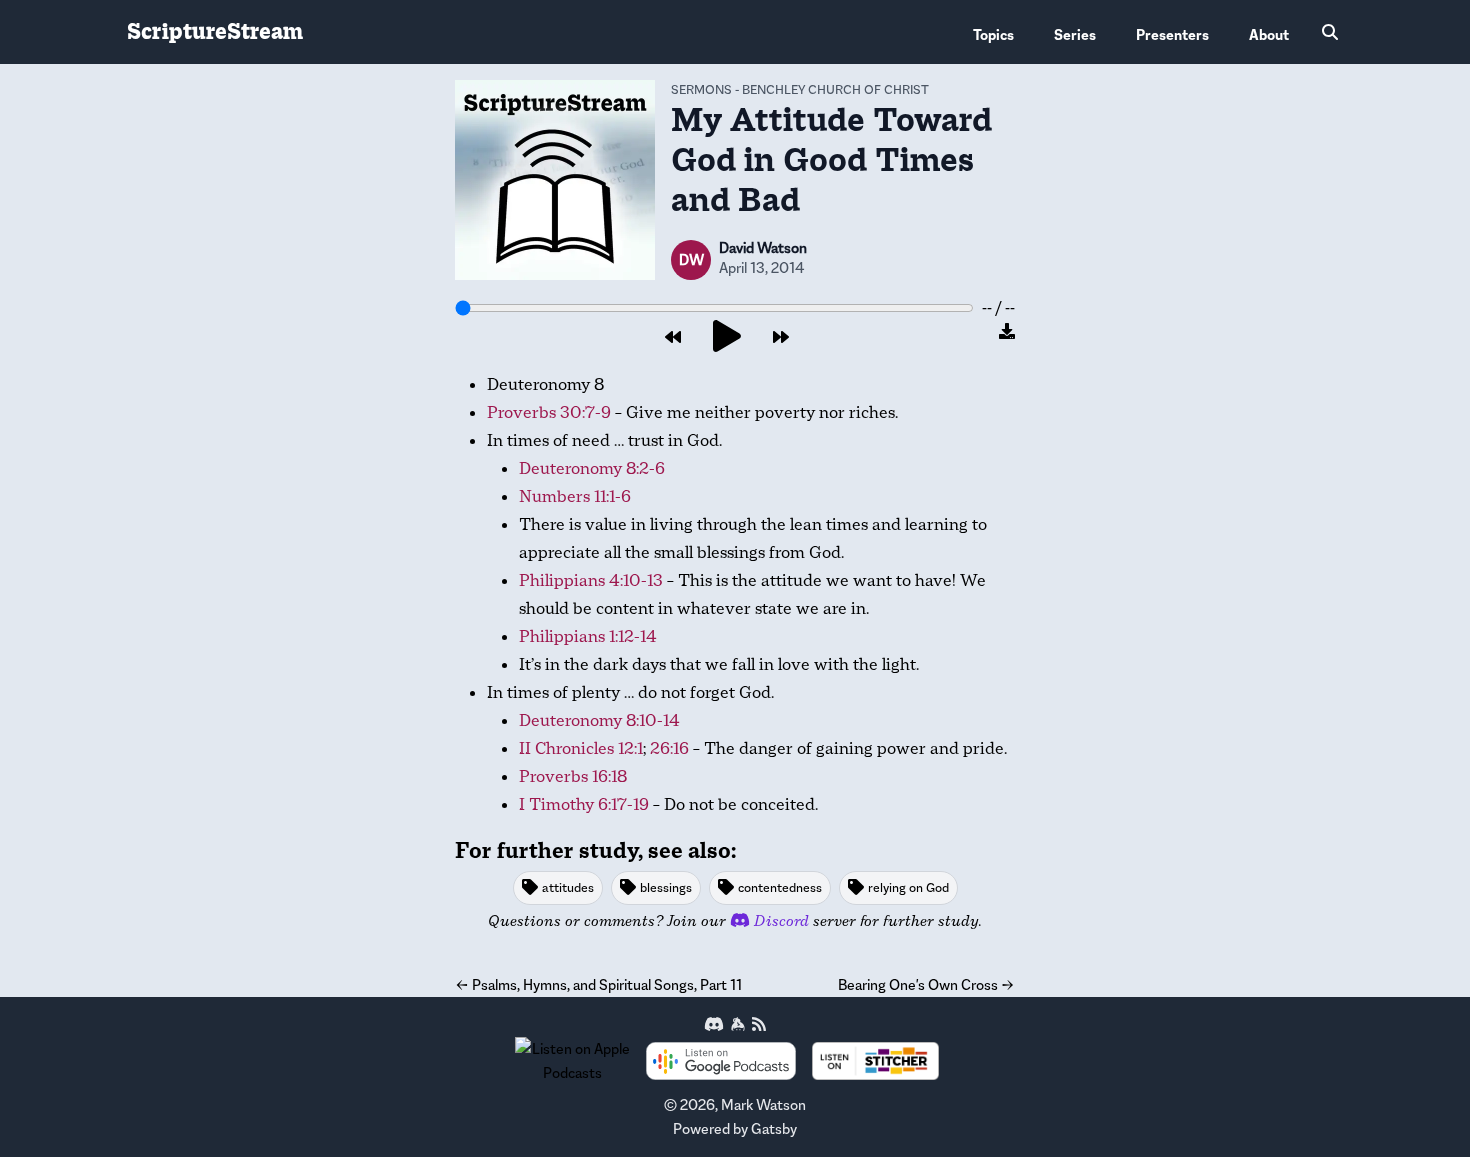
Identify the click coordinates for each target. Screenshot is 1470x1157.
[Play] (727, 337)
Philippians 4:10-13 (591, 580)
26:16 (669, 748)
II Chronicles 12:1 (581, 748)
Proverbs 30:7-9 (549, 412)
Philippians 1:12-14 (588, 636)
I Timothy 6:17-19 (584, 804)
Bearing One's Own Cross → (926, 984)
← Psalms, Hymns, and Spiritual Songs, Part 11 (598, 984)
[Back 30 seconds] (673, 338)
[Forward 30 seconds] (781, 338)
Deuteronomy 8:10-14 (599, 720)
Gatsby (774, 1128)
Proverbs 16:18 (573, 776)
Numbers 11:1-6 (575, 496)
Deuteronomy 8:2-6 (592, 468)
